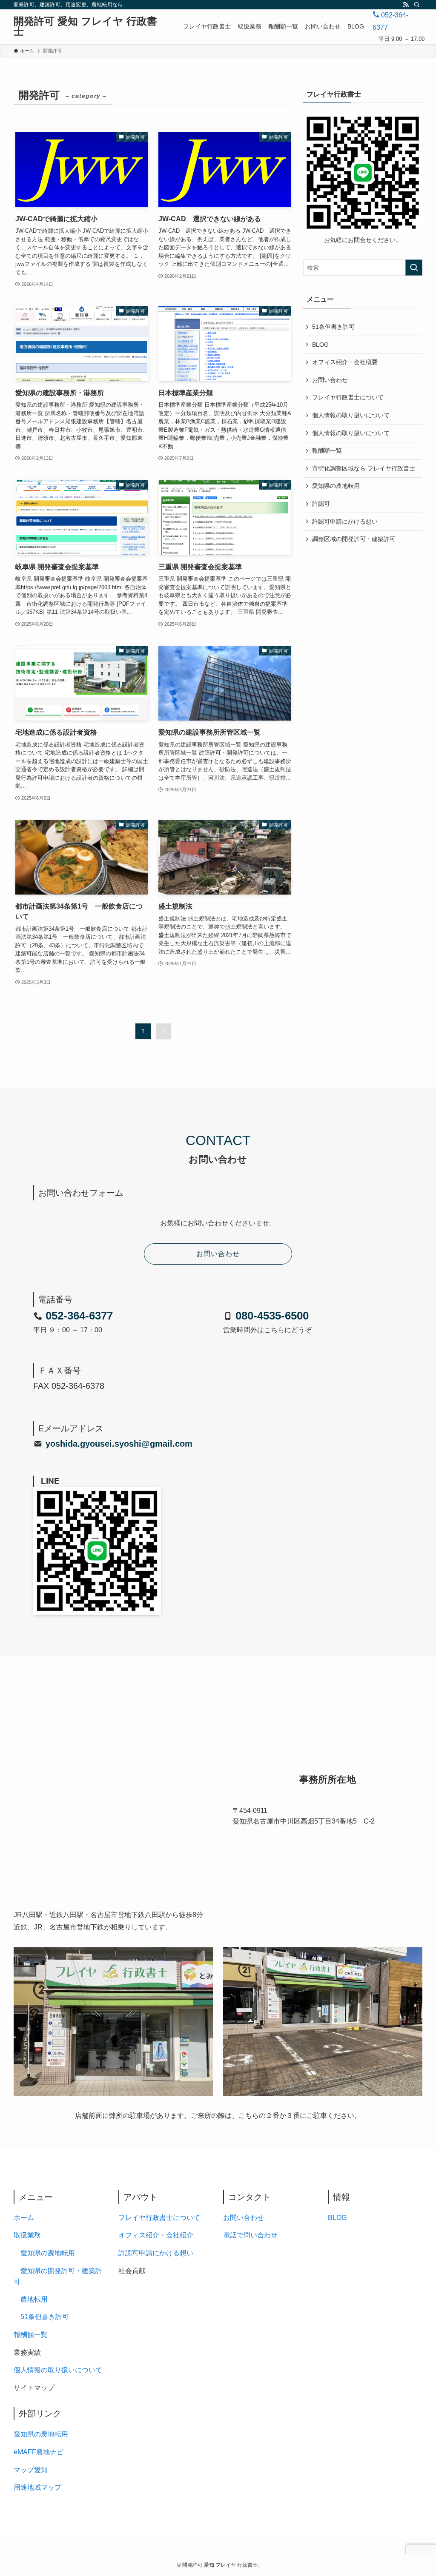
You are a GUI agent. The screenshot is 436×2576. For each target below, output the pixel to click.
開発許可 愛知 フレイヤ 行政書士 (85, 26)
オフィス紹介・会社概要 (345, 362)
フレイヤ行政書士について (348, 397)
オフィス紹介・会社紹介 (156, 2235)
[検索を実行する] (414, 268)
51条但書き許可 (333, 327)
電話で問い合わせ (250, 2235)
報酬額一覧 (327, 450)
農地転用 (34, 2299)
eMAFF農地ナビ (39, 2452)
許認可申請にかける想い (345, 521)
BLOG (320, 345)
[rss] (406, 5)
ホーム (24, 2218)
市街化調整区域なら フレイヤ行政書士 (364, 468)
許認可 (321, 504)
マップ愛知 (31, 2470)
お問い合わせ (330, 380)
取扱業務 (27, 2235)
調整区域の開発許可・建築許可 (354, 539)
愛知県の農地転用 (336, 486)
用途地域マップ (37, 2487)
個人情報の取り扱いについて (351, 415)
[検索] (417, 5)
